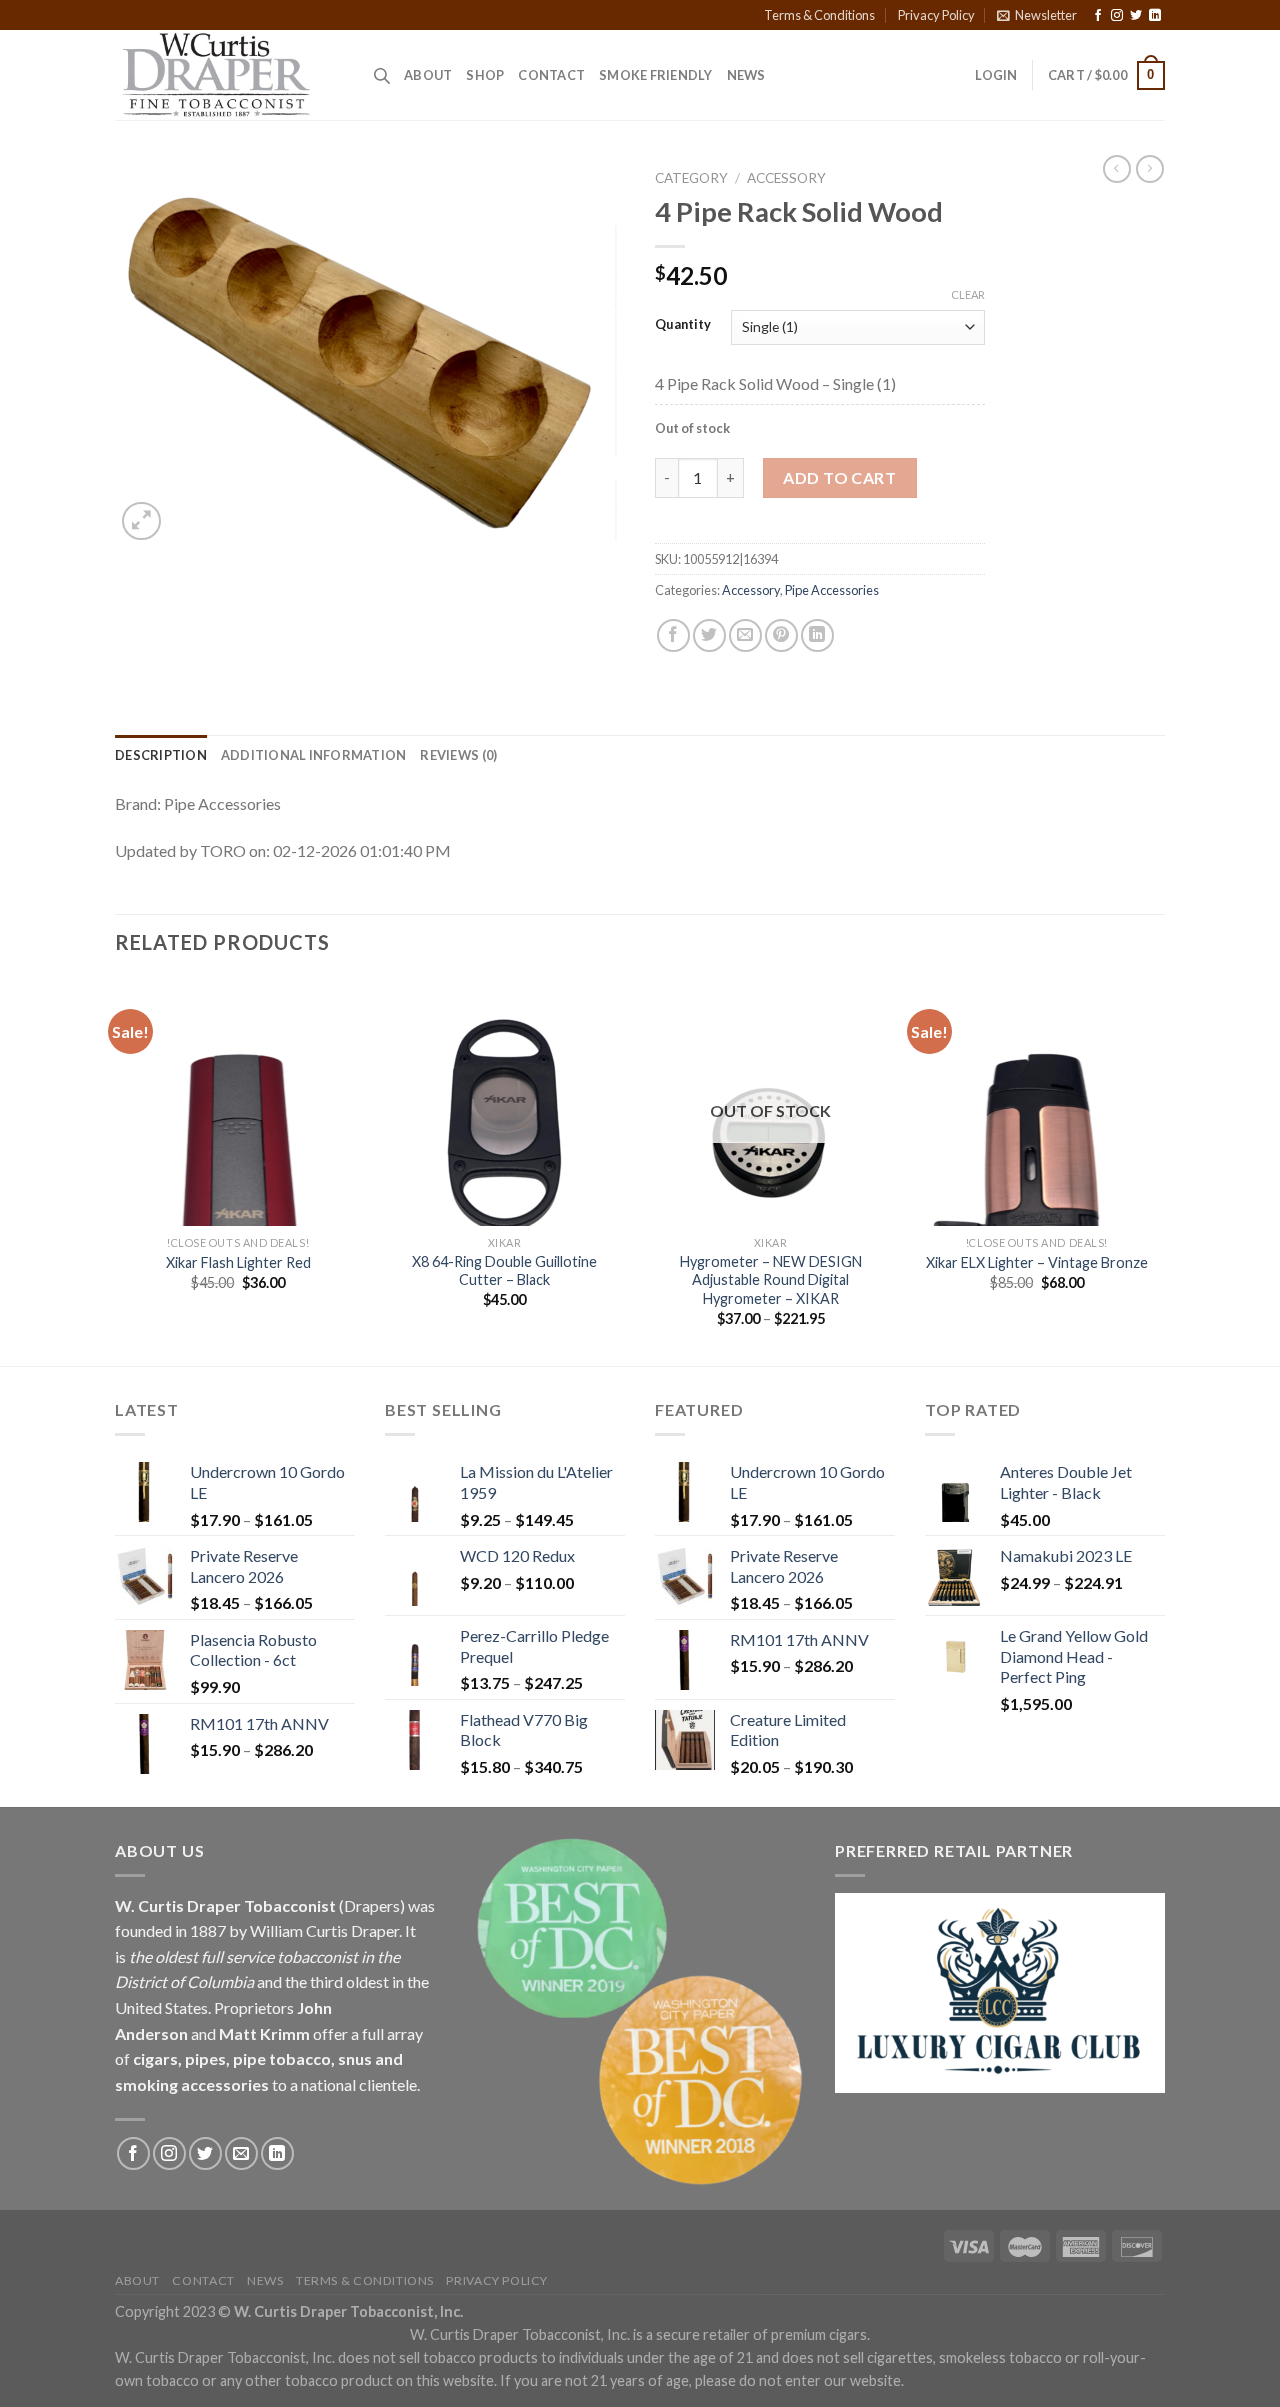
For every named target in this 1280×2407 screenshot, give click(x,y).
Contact (551, 75)
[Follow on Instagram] (1117, 16)
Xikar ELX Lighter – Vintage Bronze (1037, 1262)
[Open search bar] (382, 75)
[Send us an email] (241, 2153)
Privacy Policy (936, 15)
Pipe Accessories (832, 590)
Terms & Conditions (819, 15)
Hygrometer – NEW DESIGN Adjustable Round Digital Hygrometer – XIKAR (771, 1280)
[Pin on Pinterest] (781, 635)
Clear (968, 294)
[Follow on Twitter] (1136, 16)
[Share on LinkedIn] (817, 635)
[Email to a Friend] (745, 635)
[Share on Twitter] (709, 635)
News (746, 75)
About (428, 75)
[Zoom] (141, 521)
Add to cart (839, 477)
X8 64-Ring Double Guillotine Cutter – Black (504, 1271)
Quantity (683, 325)
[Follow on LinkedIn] (1155, 16)
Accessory (786, 178)
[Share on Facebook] (673, 635)
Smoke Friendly (656, 75)
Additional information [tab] (314, 755)
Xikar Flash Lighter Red (238, 1262)
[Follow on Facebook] (1098, 16)
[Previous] (116, 1170)
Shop (485, 75)
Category (691, 178)
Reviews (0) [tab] (458, 755)
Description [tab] (161, 755)
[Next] (1159, 1170)
